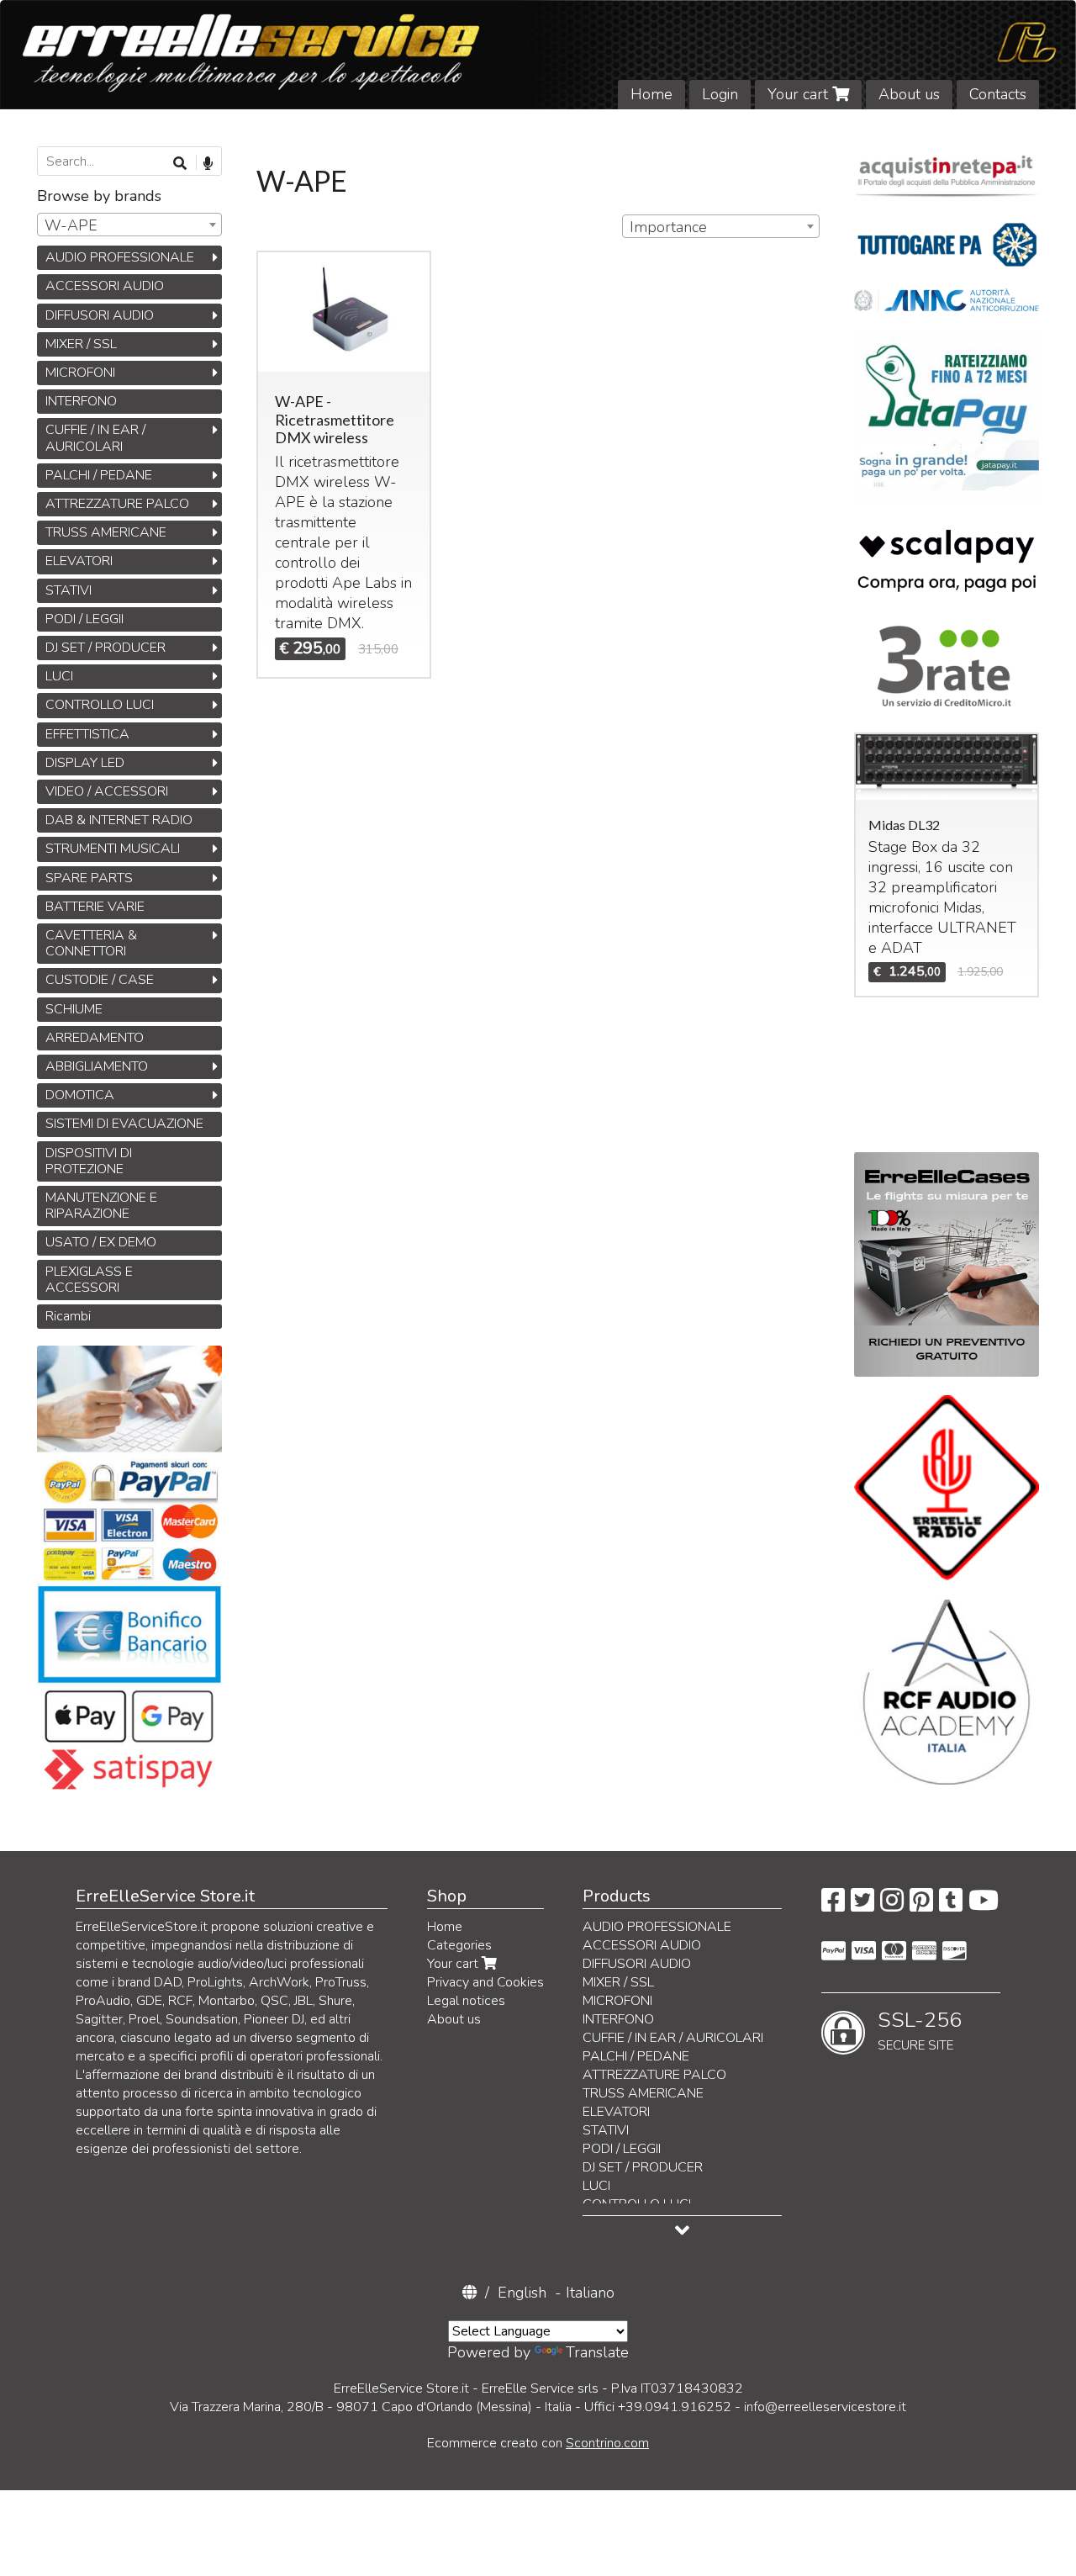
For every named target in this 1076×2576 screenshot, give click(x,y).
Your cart (800, 94)
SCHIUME (74, 1009)
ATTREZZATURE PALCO (117, 504)
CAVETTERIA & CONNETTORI (91, 943)
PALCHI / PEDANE (99, 475)
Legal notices (466, 2001)
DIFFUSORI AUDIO (100, 315)
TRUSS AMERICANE (106, 532)
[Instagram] (892, 1906)
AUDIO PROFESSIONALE (120, 257)
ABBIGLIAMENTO (97, 1066)
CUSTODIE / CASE (100, 980)
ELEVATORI (79, 561)
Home (651, 94)
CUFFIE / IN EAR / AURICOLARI (95, 438)
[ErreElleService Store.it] (538, 55)
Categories (459, 1945)
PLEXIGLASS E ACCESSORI (89, 1280)
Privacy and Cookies (485, 1982)
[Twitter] (862, 1906)
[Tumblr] (951, 1906)
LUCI (59, 676)
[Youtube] (984, 1906)
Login (720, 94)
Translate (597, 2352)
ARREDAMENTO (95, 1038)
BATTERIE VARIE (95, 907)
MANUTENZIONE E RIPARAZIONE (101, 1206)
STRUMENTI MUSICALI (113, 849)
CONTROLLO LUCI (100, 705)
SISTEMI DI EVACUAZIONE (124, 1124)
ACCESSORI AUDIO (105, 286)
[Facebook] (833, 1906)
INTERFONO (81, 401)
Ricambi (68, 1316)
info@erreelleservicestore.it (825, 2407)
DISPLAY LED (85, 763)
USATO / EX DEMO (101, 1242)
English (522, 2293)
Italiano (590, 2293)
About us (909, 94)
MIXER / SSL (81, 344)
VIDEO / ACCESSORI (107, 791)
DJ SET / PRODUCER (105, 648)
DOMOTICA (80, 1095)
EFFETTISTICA (87, 734)
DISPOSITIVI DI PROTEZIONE (89, 1161)
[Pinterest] (921, 1906)
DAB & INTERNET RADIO (119, 820)
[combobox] (720, 226)
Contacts (998, 94)
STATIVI (69, 590)
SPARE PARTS (89, 878)
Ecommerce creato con (538, 2443)
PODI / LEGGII (84, 619)
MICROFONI (80, 373)
